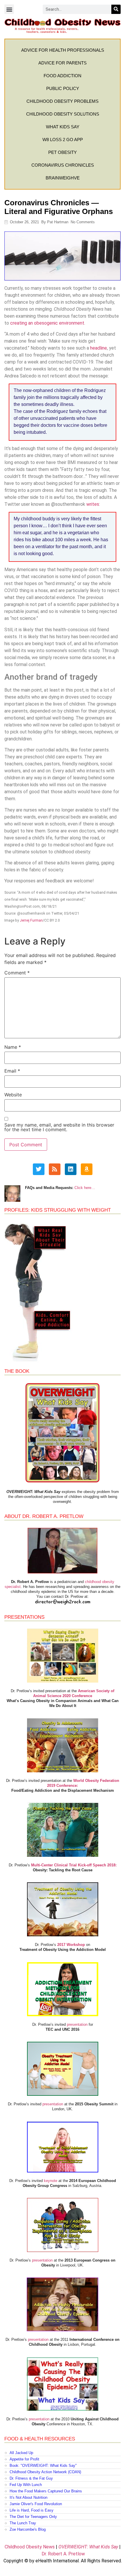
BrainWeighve (63, 178)
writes (93, 504)
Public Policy (63, 88)
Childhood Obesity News (30, 2547)
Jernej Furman (31, 920)
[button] (9, 9)
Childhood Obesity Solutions (63, 114)
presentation (77, 2024)
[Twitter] (39, 1169)
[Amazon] (87, 1169)
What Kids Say (63, 127)
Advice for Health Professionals (63, 50)
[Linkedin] (71, 1169)
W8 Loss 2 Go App (63, 140)
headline (99, 348)
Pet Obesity (63, 152)
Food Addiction (63, 76)
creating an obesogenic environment (47, 323)
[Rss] (55, 1169)
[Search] (116, 9)
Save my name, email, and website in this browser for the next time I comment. (59, 1127)
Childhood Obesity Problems (63, 101)
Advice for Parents (63, 63)
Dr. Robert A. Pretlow (63, 2554)
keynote (51, 2181)
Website (13, 1095)
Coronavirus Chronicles (63, 165)
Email (12, 1071)
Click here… (85, 1188)
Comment (17, 973)
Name (13, 1047)
